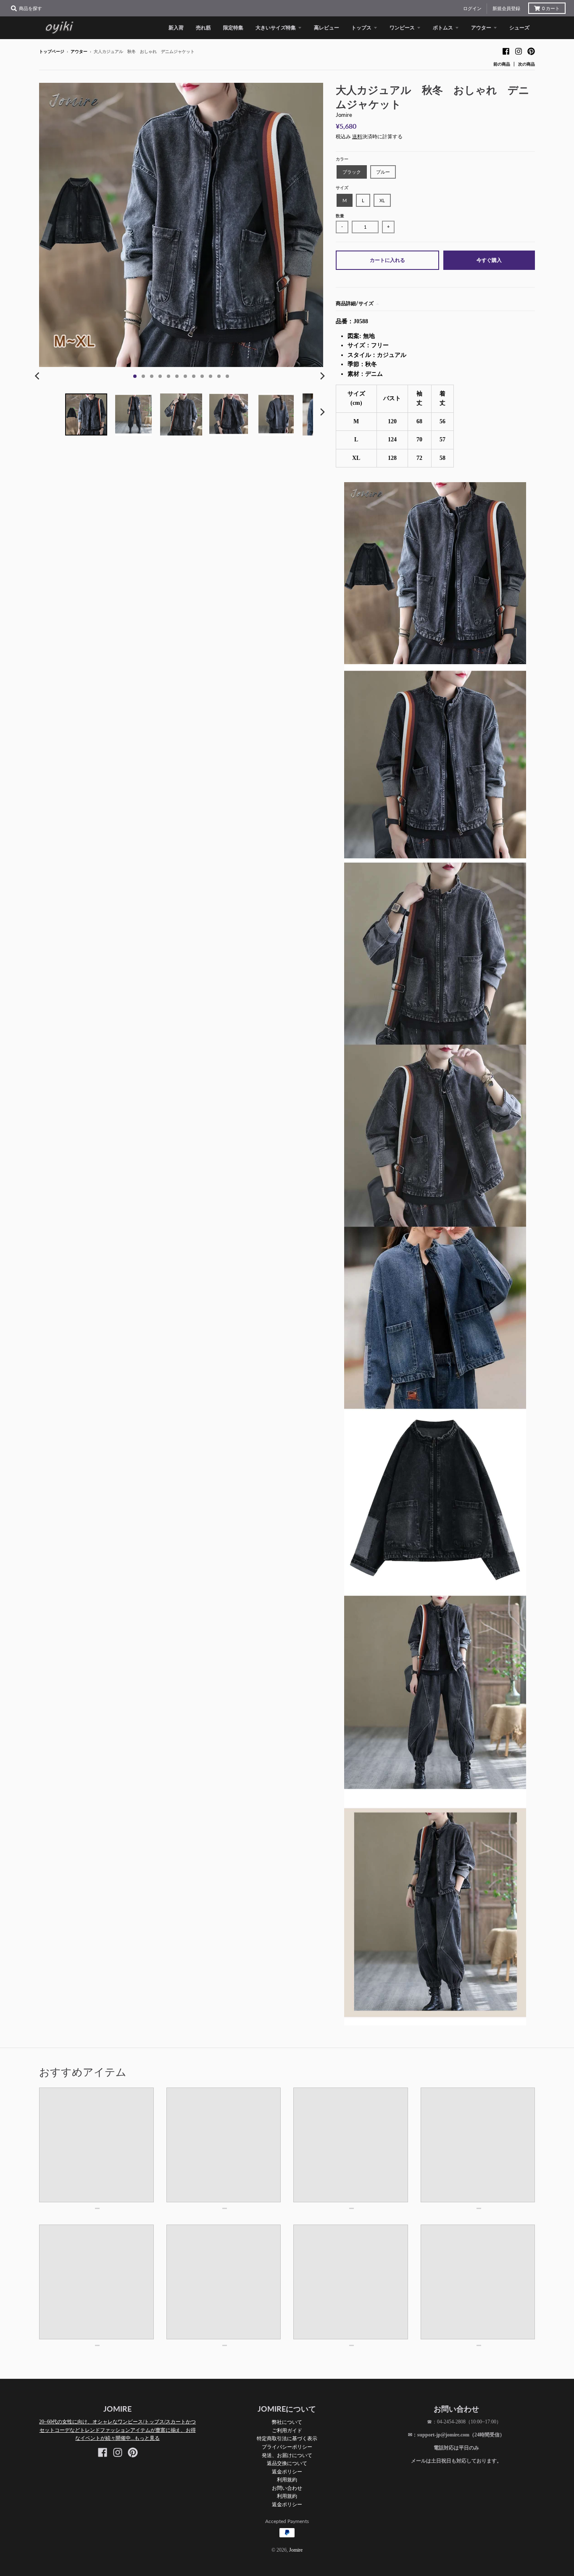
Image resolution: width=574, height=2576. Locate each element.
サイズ (342, 188)
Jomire (344, 115)
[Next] (322, 376)
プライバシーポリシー (287, 2447)
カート (551, 8)
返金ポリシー (287, 2472)
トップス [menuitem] (361, 28)
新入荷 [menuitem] (176, 28)
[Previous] (38, 376)
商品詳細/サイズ (355, 303)
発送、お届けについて (287, 2455)
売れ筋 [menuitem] (203, 28)
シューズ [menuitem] (519, 28)
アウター (79, 51)
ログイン (472, 8)
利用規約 (287, 2480)
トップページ (52, 51)
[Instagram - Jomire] (519, 51)
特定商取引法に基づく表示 (287, 2438)
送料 (357, 137)
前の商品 (502, 64)
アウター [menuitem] (481, 28)
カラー (342, 159)
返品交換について (287, 2463)
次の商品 (527, 64)
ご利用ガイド (287, 2430)
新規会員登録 (506, 8)
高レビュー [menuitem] (326, 28)
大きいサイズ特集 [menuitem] (276, 28)
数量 (340, 216)
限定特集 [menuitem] (233, 28)
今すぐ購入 (489, 260)
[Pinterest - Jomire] (531, 51)
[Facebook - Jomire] (506, 51)
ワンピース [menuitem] (402, 28)
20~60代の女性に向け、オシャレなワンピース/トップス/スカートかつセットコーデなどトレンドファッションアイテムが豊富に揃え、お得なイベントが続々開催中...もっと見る (117, 2430)
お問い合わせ (287, 2488)
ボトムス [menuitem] (443, 28)
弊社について (287, 2422)
